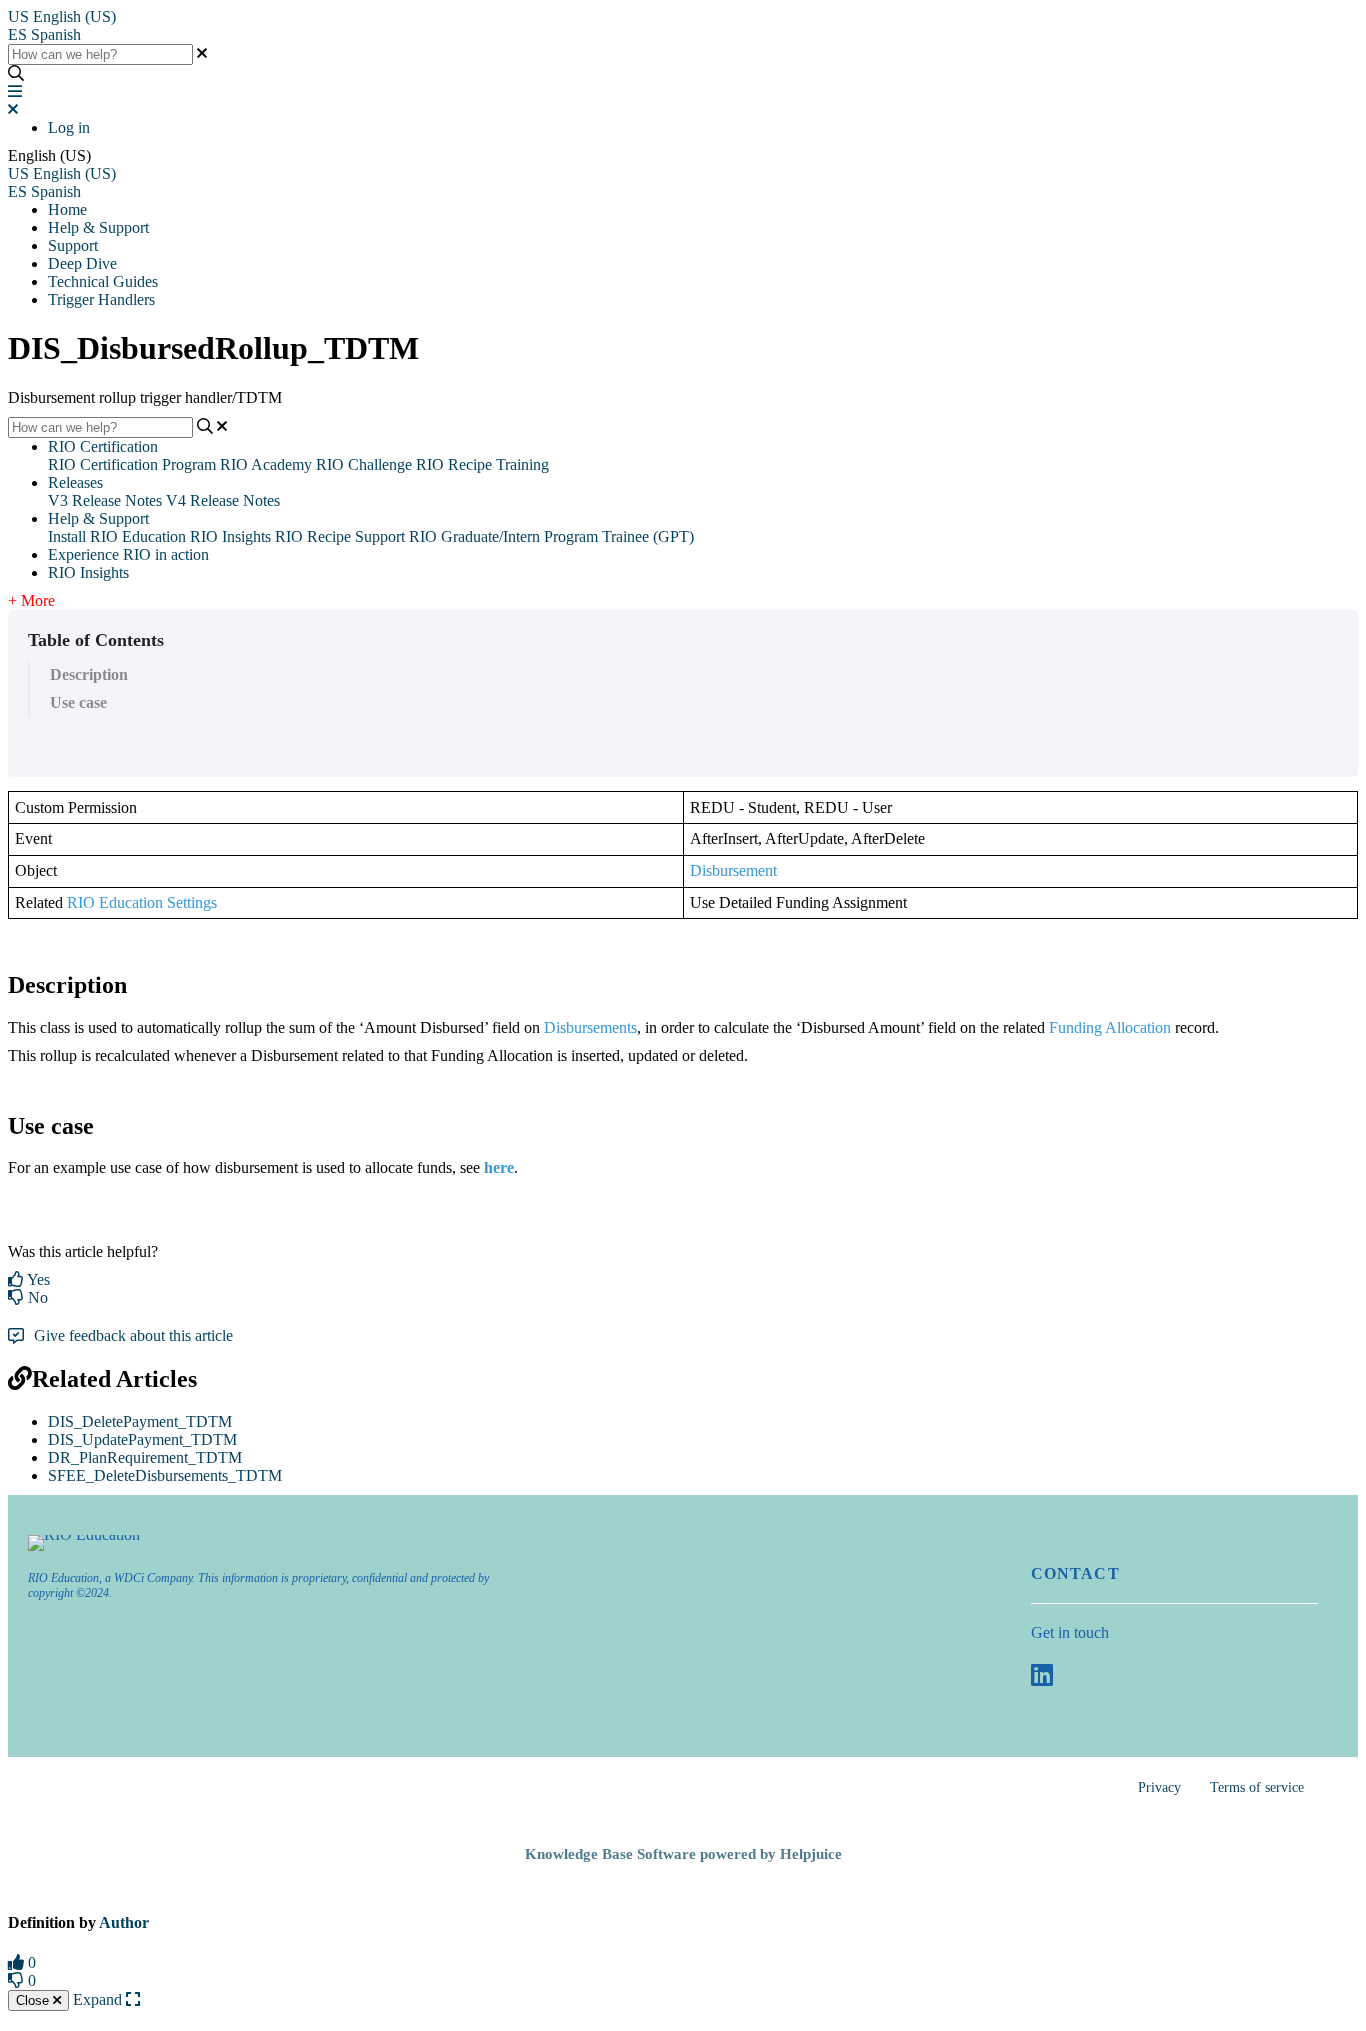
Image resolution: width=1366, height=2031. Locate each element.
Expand (99, 1999)
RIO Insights (230, 536)
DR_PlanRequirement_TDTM (145, 1457)
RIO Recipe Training (482, 464)
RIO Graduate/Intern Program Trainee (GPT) (551, 536)
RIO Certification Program (132, 464)
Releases (75, 482)
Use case (78, 702)
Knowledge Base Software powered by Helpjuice (683, 1854)
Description (89, 674)
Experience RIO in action (128, 554)
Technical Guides (103, 281)
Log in (69, 127)
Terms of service (1257, 1787)
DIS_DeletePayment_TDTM (140, 1421)
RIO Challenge (364, 464)
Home (67, 209)
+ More (31, 600)
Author (124, 1922)
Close (34, 2000)
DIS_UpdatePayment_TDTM (142, 1439)
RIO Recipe (313, 536)
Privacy (1159, 1787)
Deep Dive (82, 263)
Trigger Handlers (101, 299)
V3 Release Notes (105, 500)
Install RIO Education (117, 536)
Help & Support (98, 227)
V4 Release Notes (223, 500)
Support (73, 245)
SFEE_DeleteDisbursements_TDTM (165, 1475)
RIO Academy (266, 464)
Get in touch (1070, 1632)
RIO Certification (103, 446)
